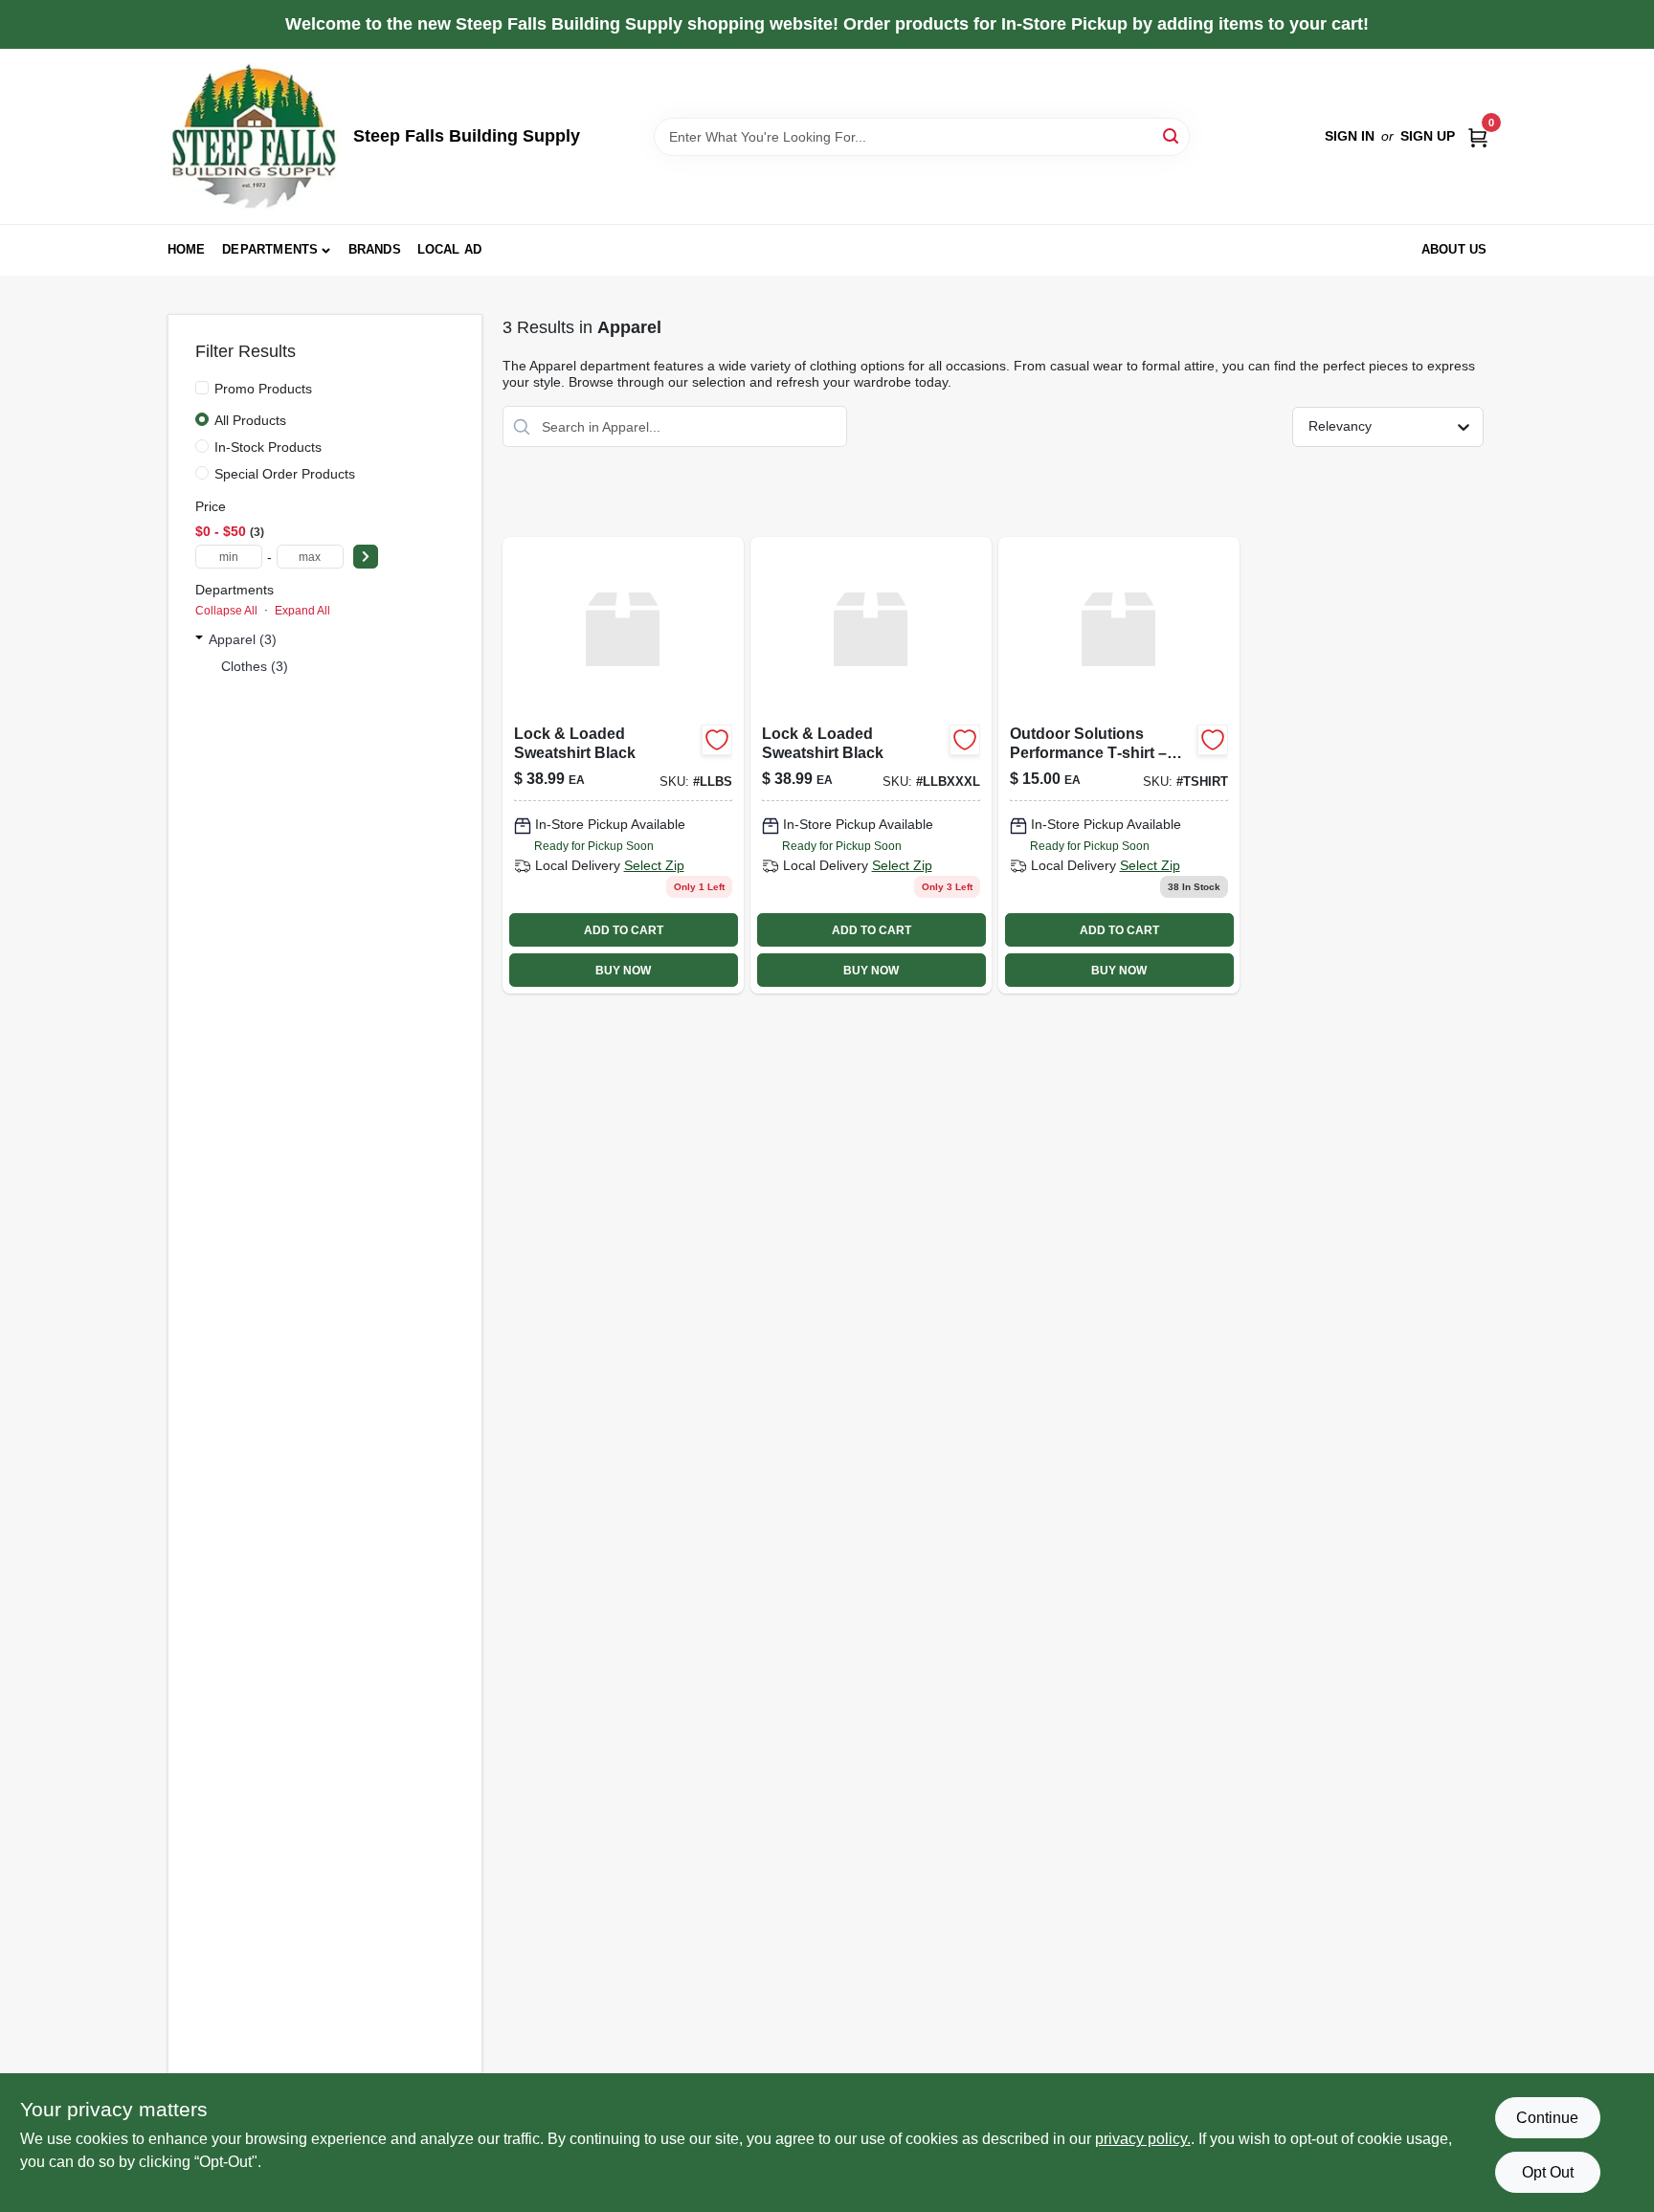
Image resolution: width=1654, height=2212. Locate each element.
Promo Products (263, 389)
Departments (270, 249)
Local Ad (450, 249)
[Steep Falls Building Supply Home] (254, 136)
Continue (1547, 2118)
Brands (375, 249)
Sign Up (1428, 136)
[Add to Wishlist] (717, 740)
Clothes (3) (255, 666)
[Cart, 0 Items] (1478, 136)
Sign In (1350, 136)
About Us (1454, 249)
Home (187, 249)
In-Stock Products (268, 447)
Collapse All (226, 611)
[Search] (1172, 135)
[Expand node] (199, 639)
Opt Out (1548, 2172)
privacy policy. (1143, 2139)
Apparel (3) (243, 639)
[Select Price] (366, 557)
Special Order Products (285, 474)
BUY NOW (623, 971)
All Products (250, 420)
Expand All (302, 611)
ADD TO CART (624, 930)
